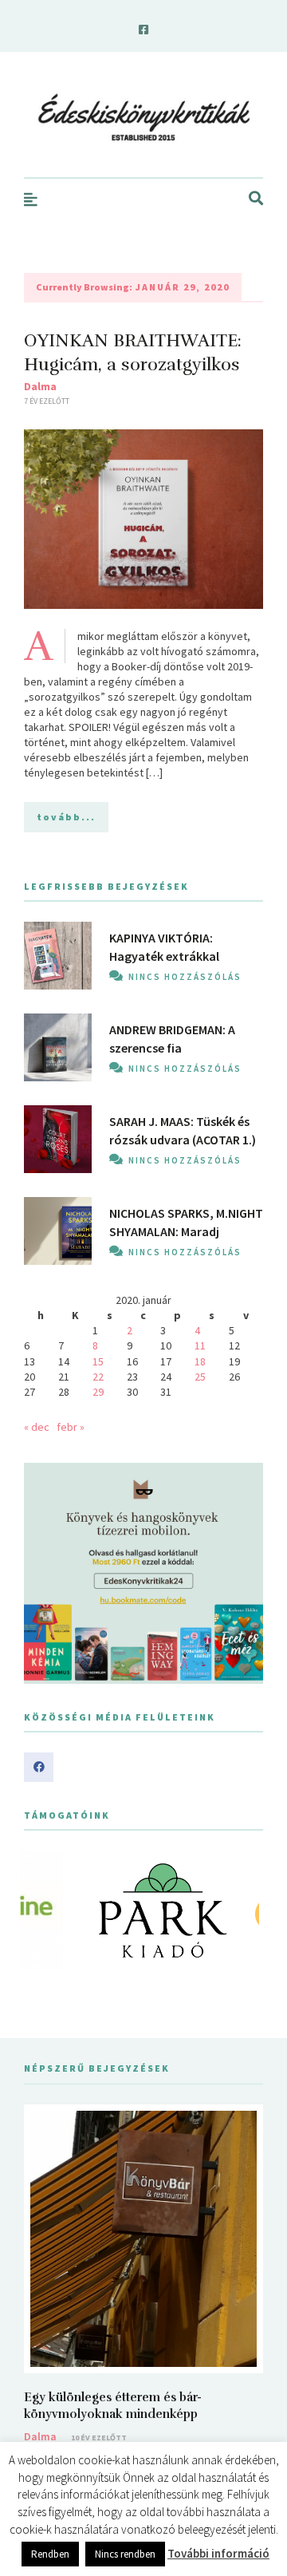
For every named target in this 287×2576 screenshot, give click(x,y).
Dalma (40, 386)
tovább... (66, 817)
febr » (71, 1427)
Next (242, 1910)
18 (200, 1361)
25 (200, 1377)
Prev (45, 1910)
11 (200, 1345)
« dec (37, 1427)
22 (98, 1377)
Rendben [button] (50, 2554)
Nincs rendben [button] (125, 2554)
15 (98, 1361)
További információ (218, 2553)
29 (98, 1392)
